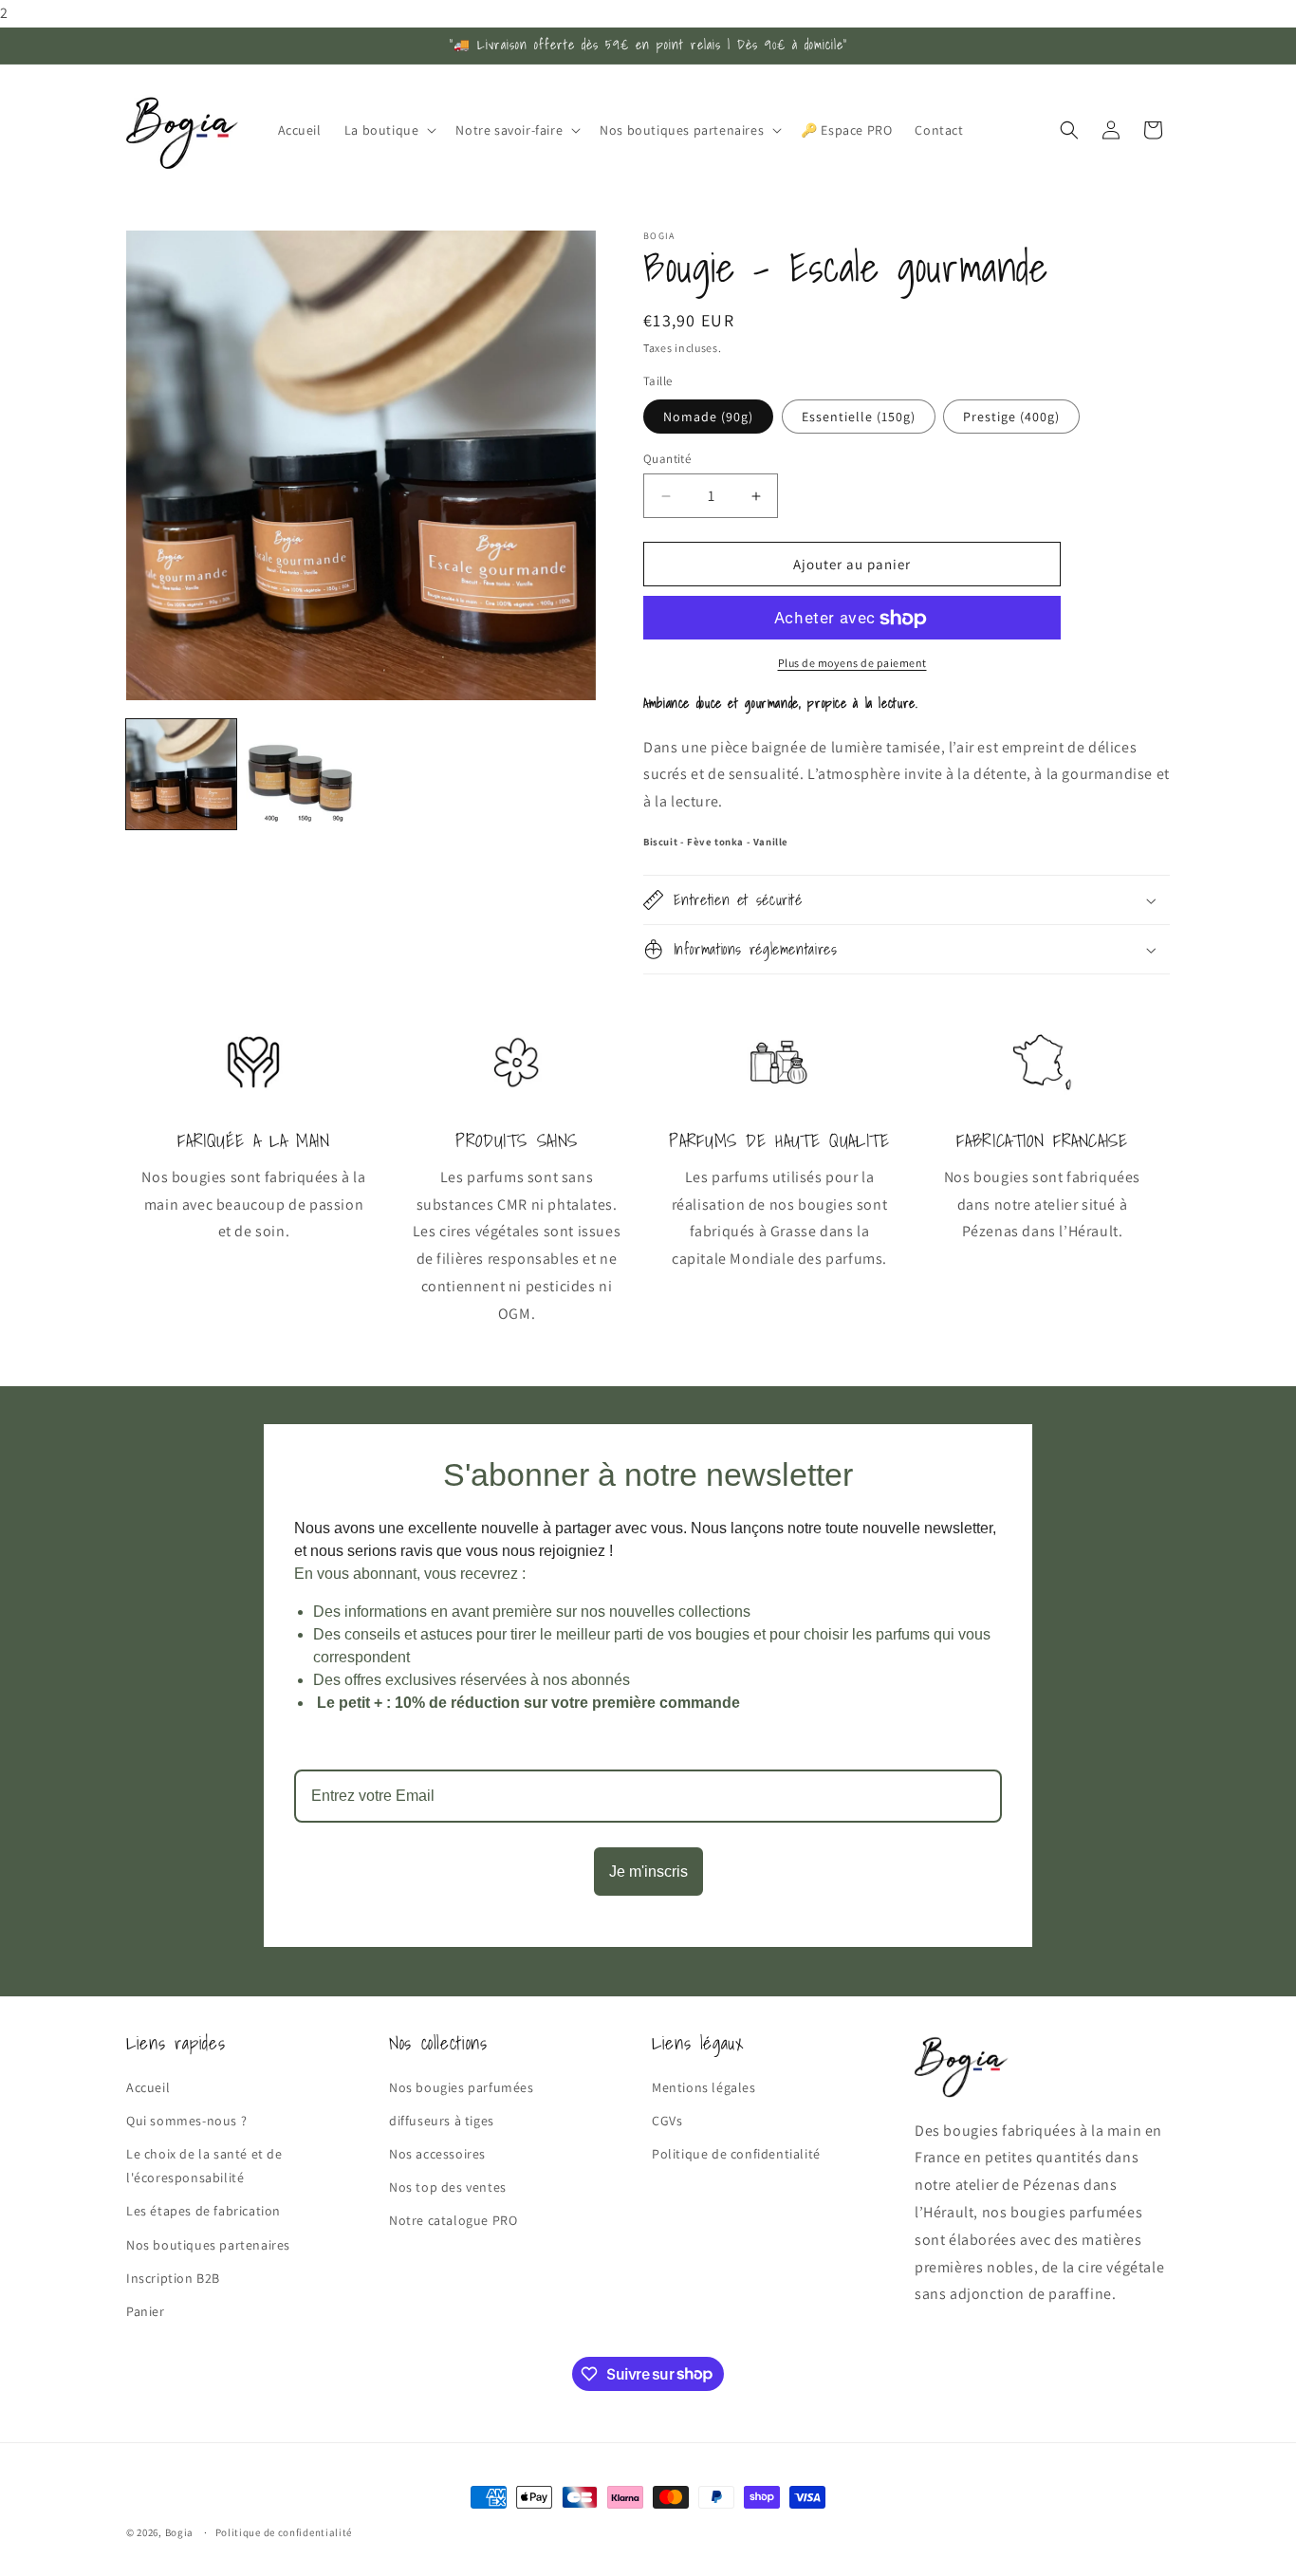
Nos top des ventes (448, 2187)
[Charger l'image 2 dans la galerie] (301, 774)
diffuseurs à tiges (442, 2120)
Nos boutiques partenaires (208, 2244)
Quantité (667, 459)
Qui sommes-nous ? (186, 2120)
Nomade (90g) (708, 417)
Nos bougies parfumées (462, 2086)
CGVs (667, 2120)
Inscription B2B (173, 2277)
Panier (146, 2310)
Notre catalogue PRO (453, 2220)
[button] (389, 130)
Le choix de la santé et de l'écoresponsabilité (204, 2165)
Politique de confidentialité (736, 2153)
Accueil (148, 2086)
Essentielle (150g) (859, 417)
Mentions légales (704, 2086)
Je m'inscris (648, 1872)
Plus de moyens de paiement (852, 664)
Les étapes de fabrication (204, 2211)
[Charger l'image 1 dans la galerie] (181, 774)
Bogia (180, 2532)
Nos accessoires (437, 2153)
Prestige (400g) (1011, 417)
